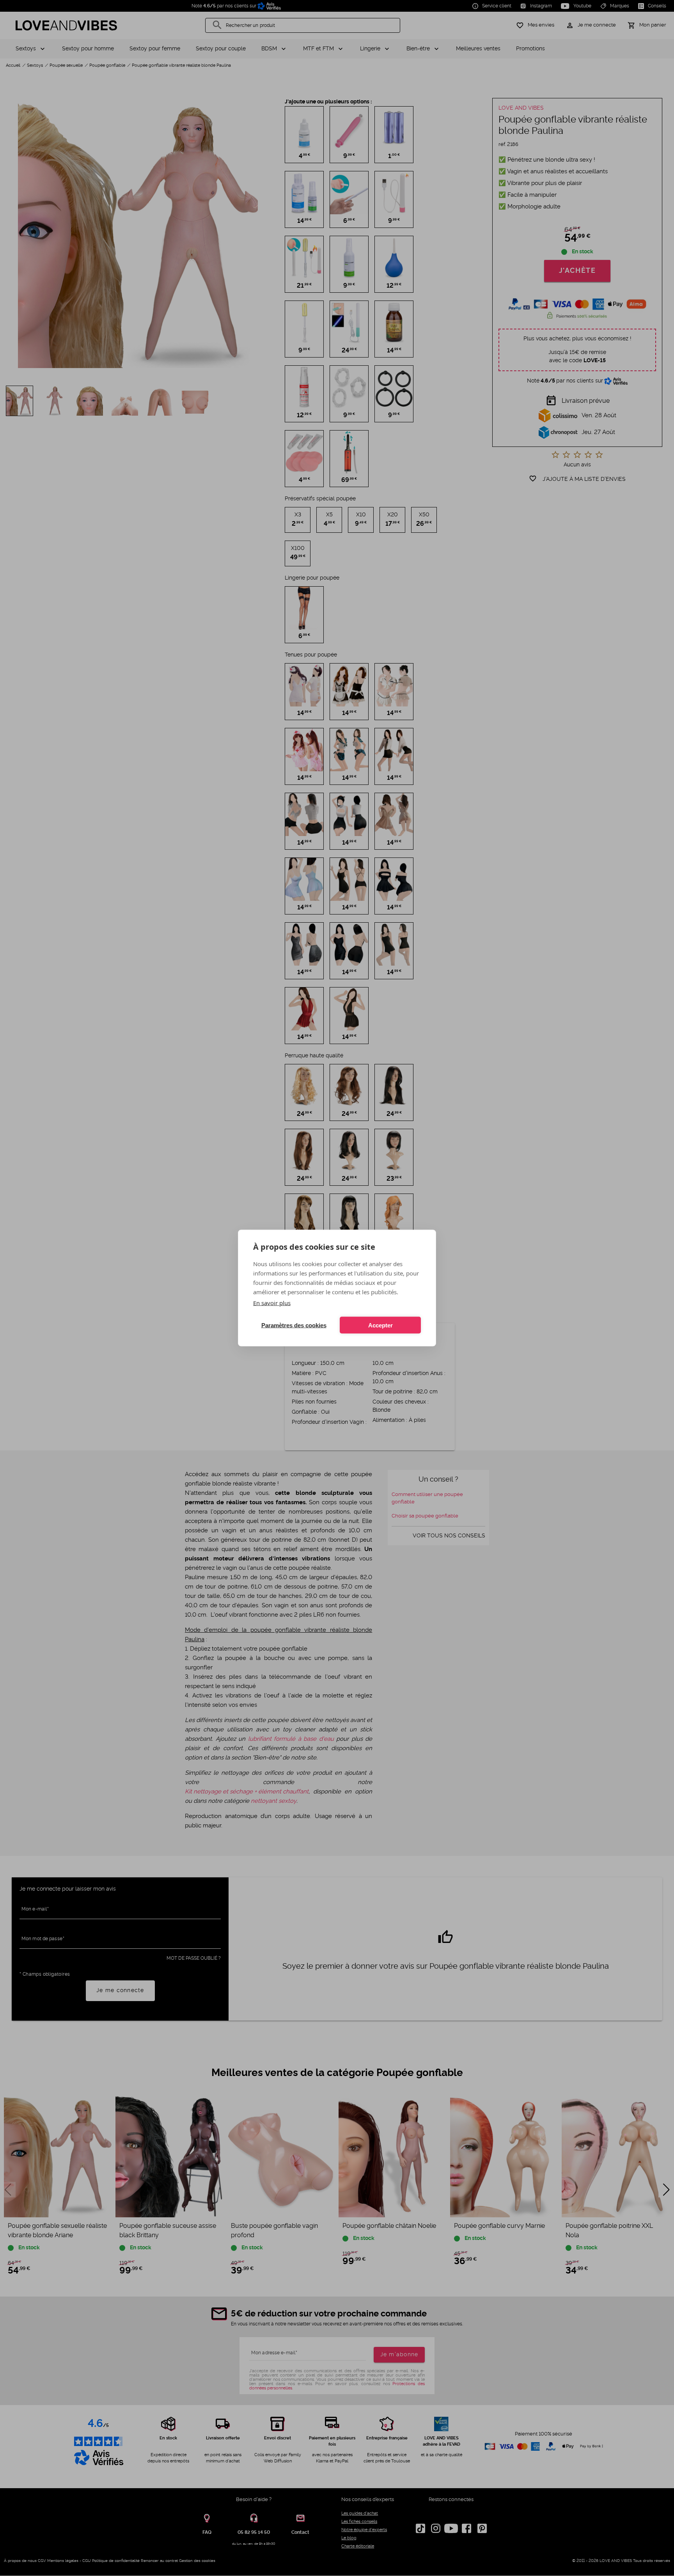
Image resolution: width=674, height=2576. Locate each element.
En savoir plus (272, 1303)
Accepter (380, 1325)
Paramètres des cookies (294, 1325)
